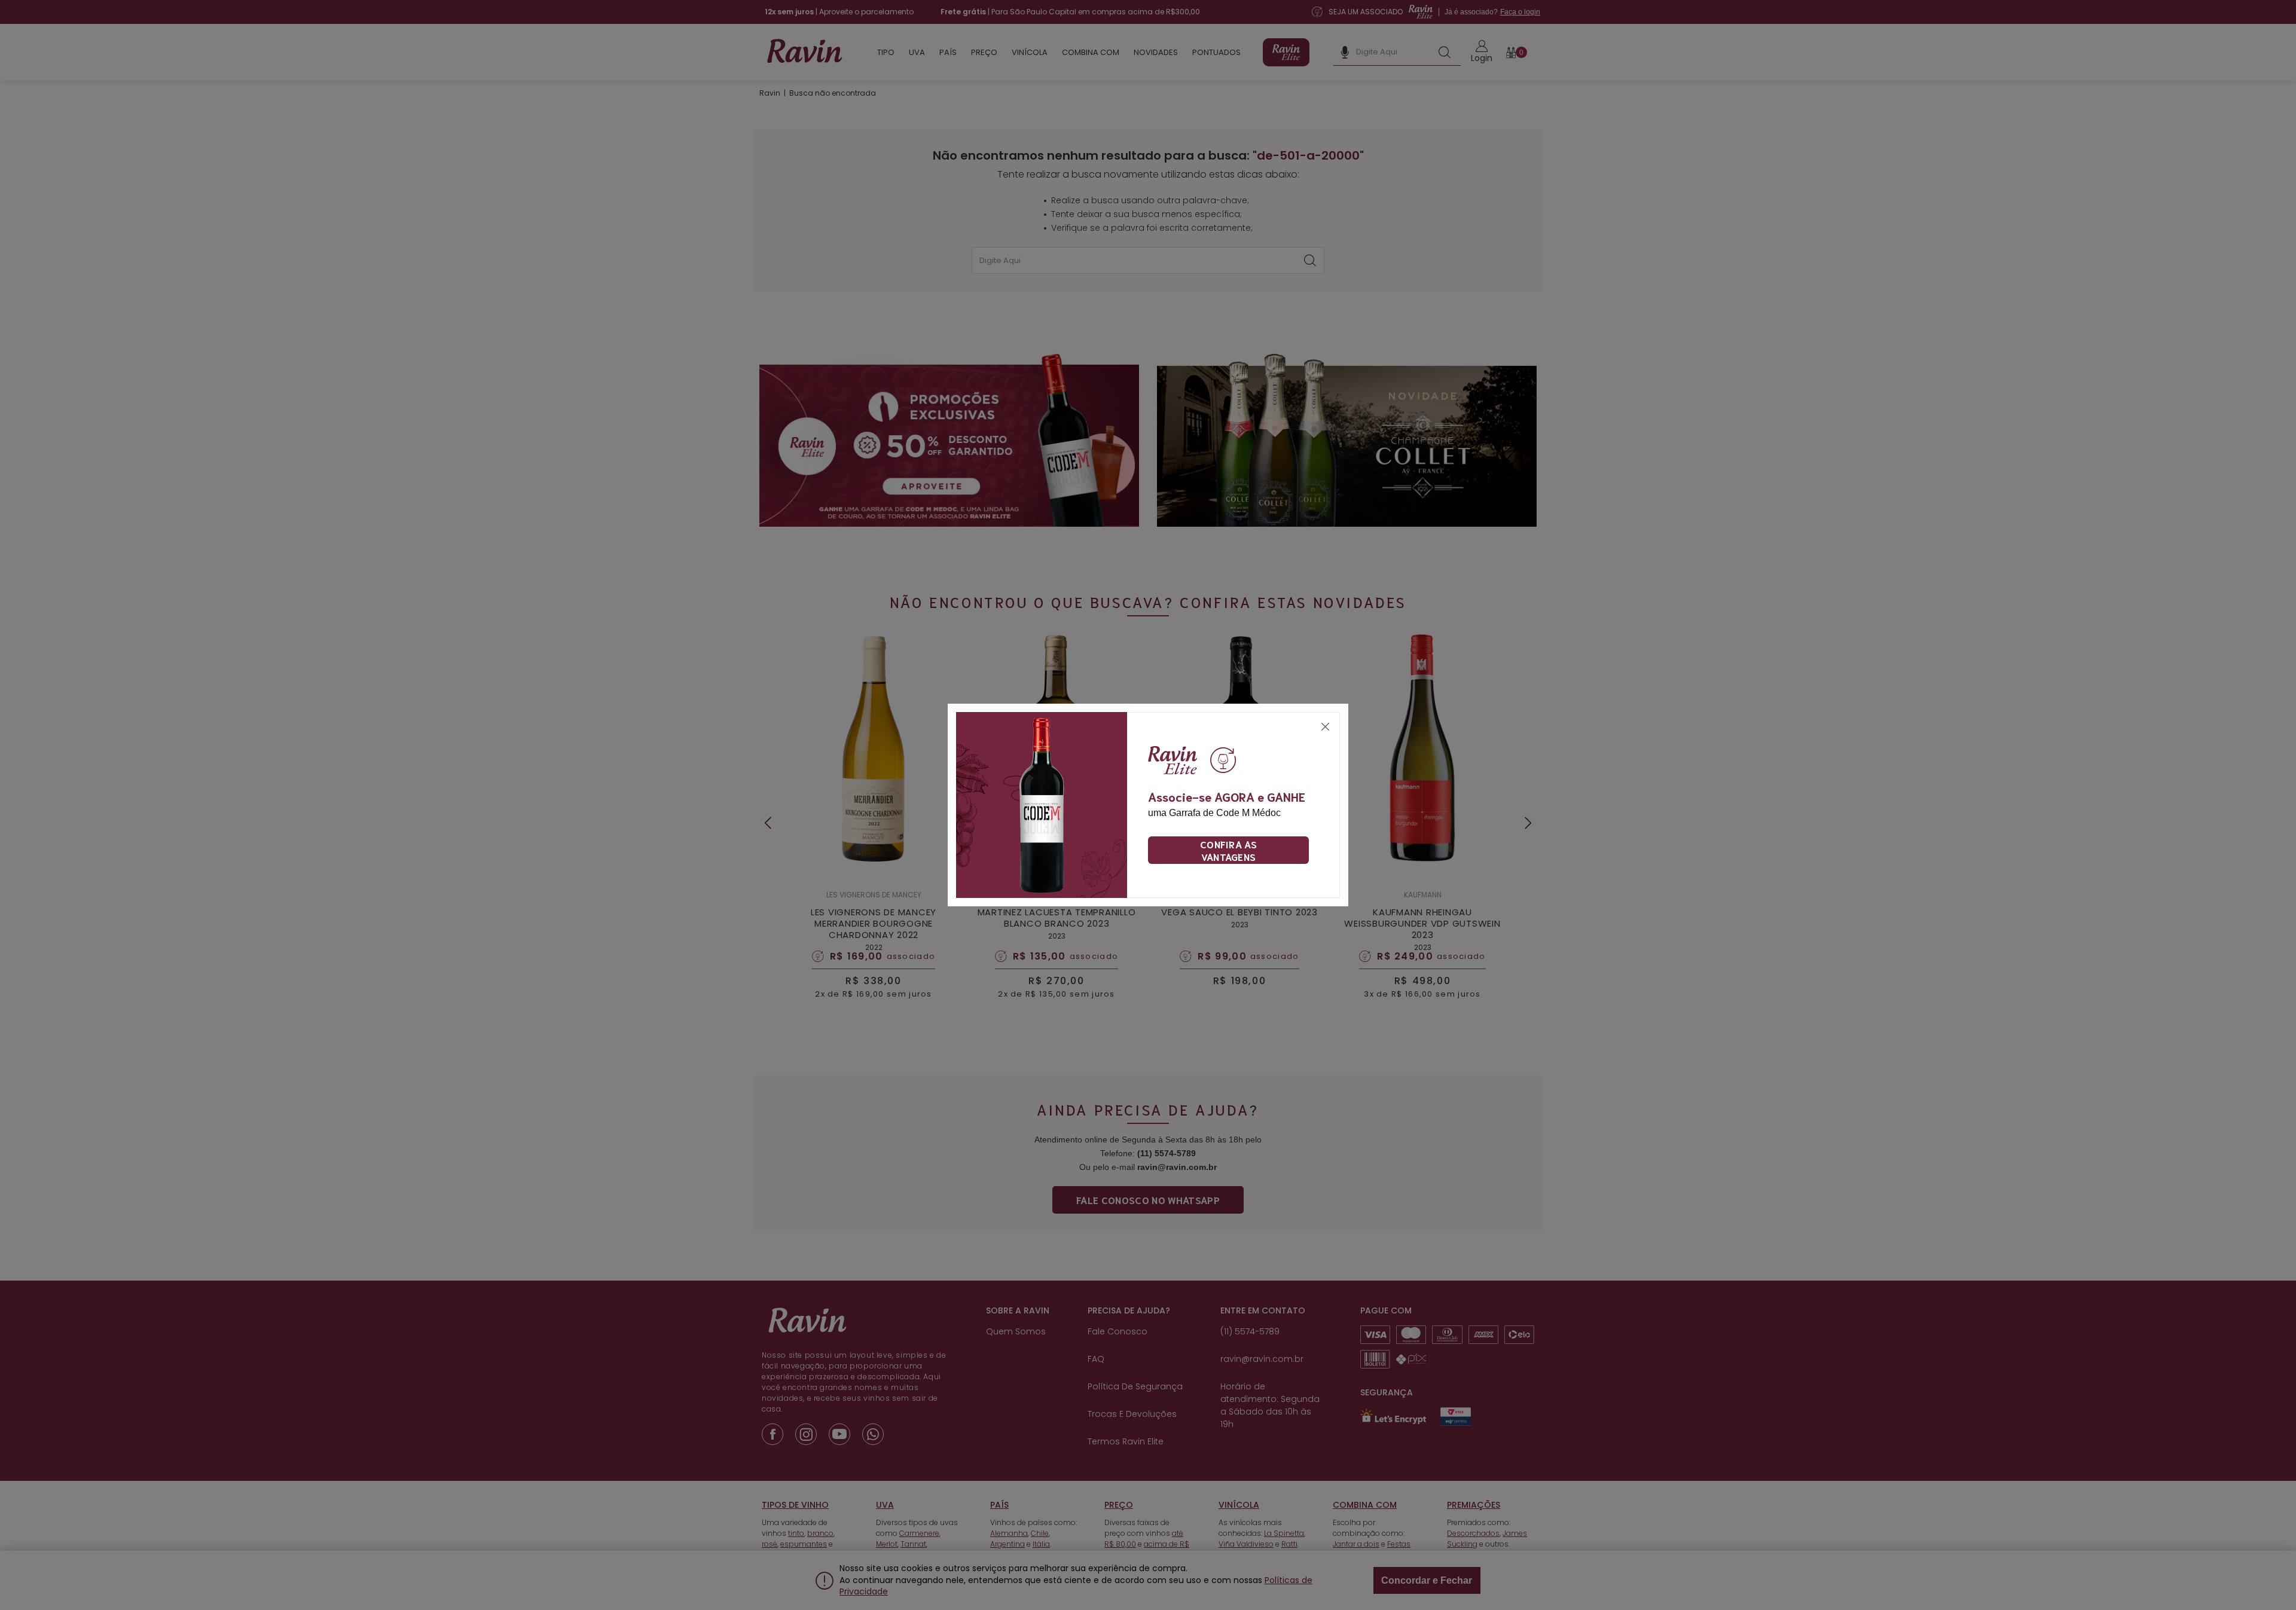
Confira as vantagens (1228, 850)
